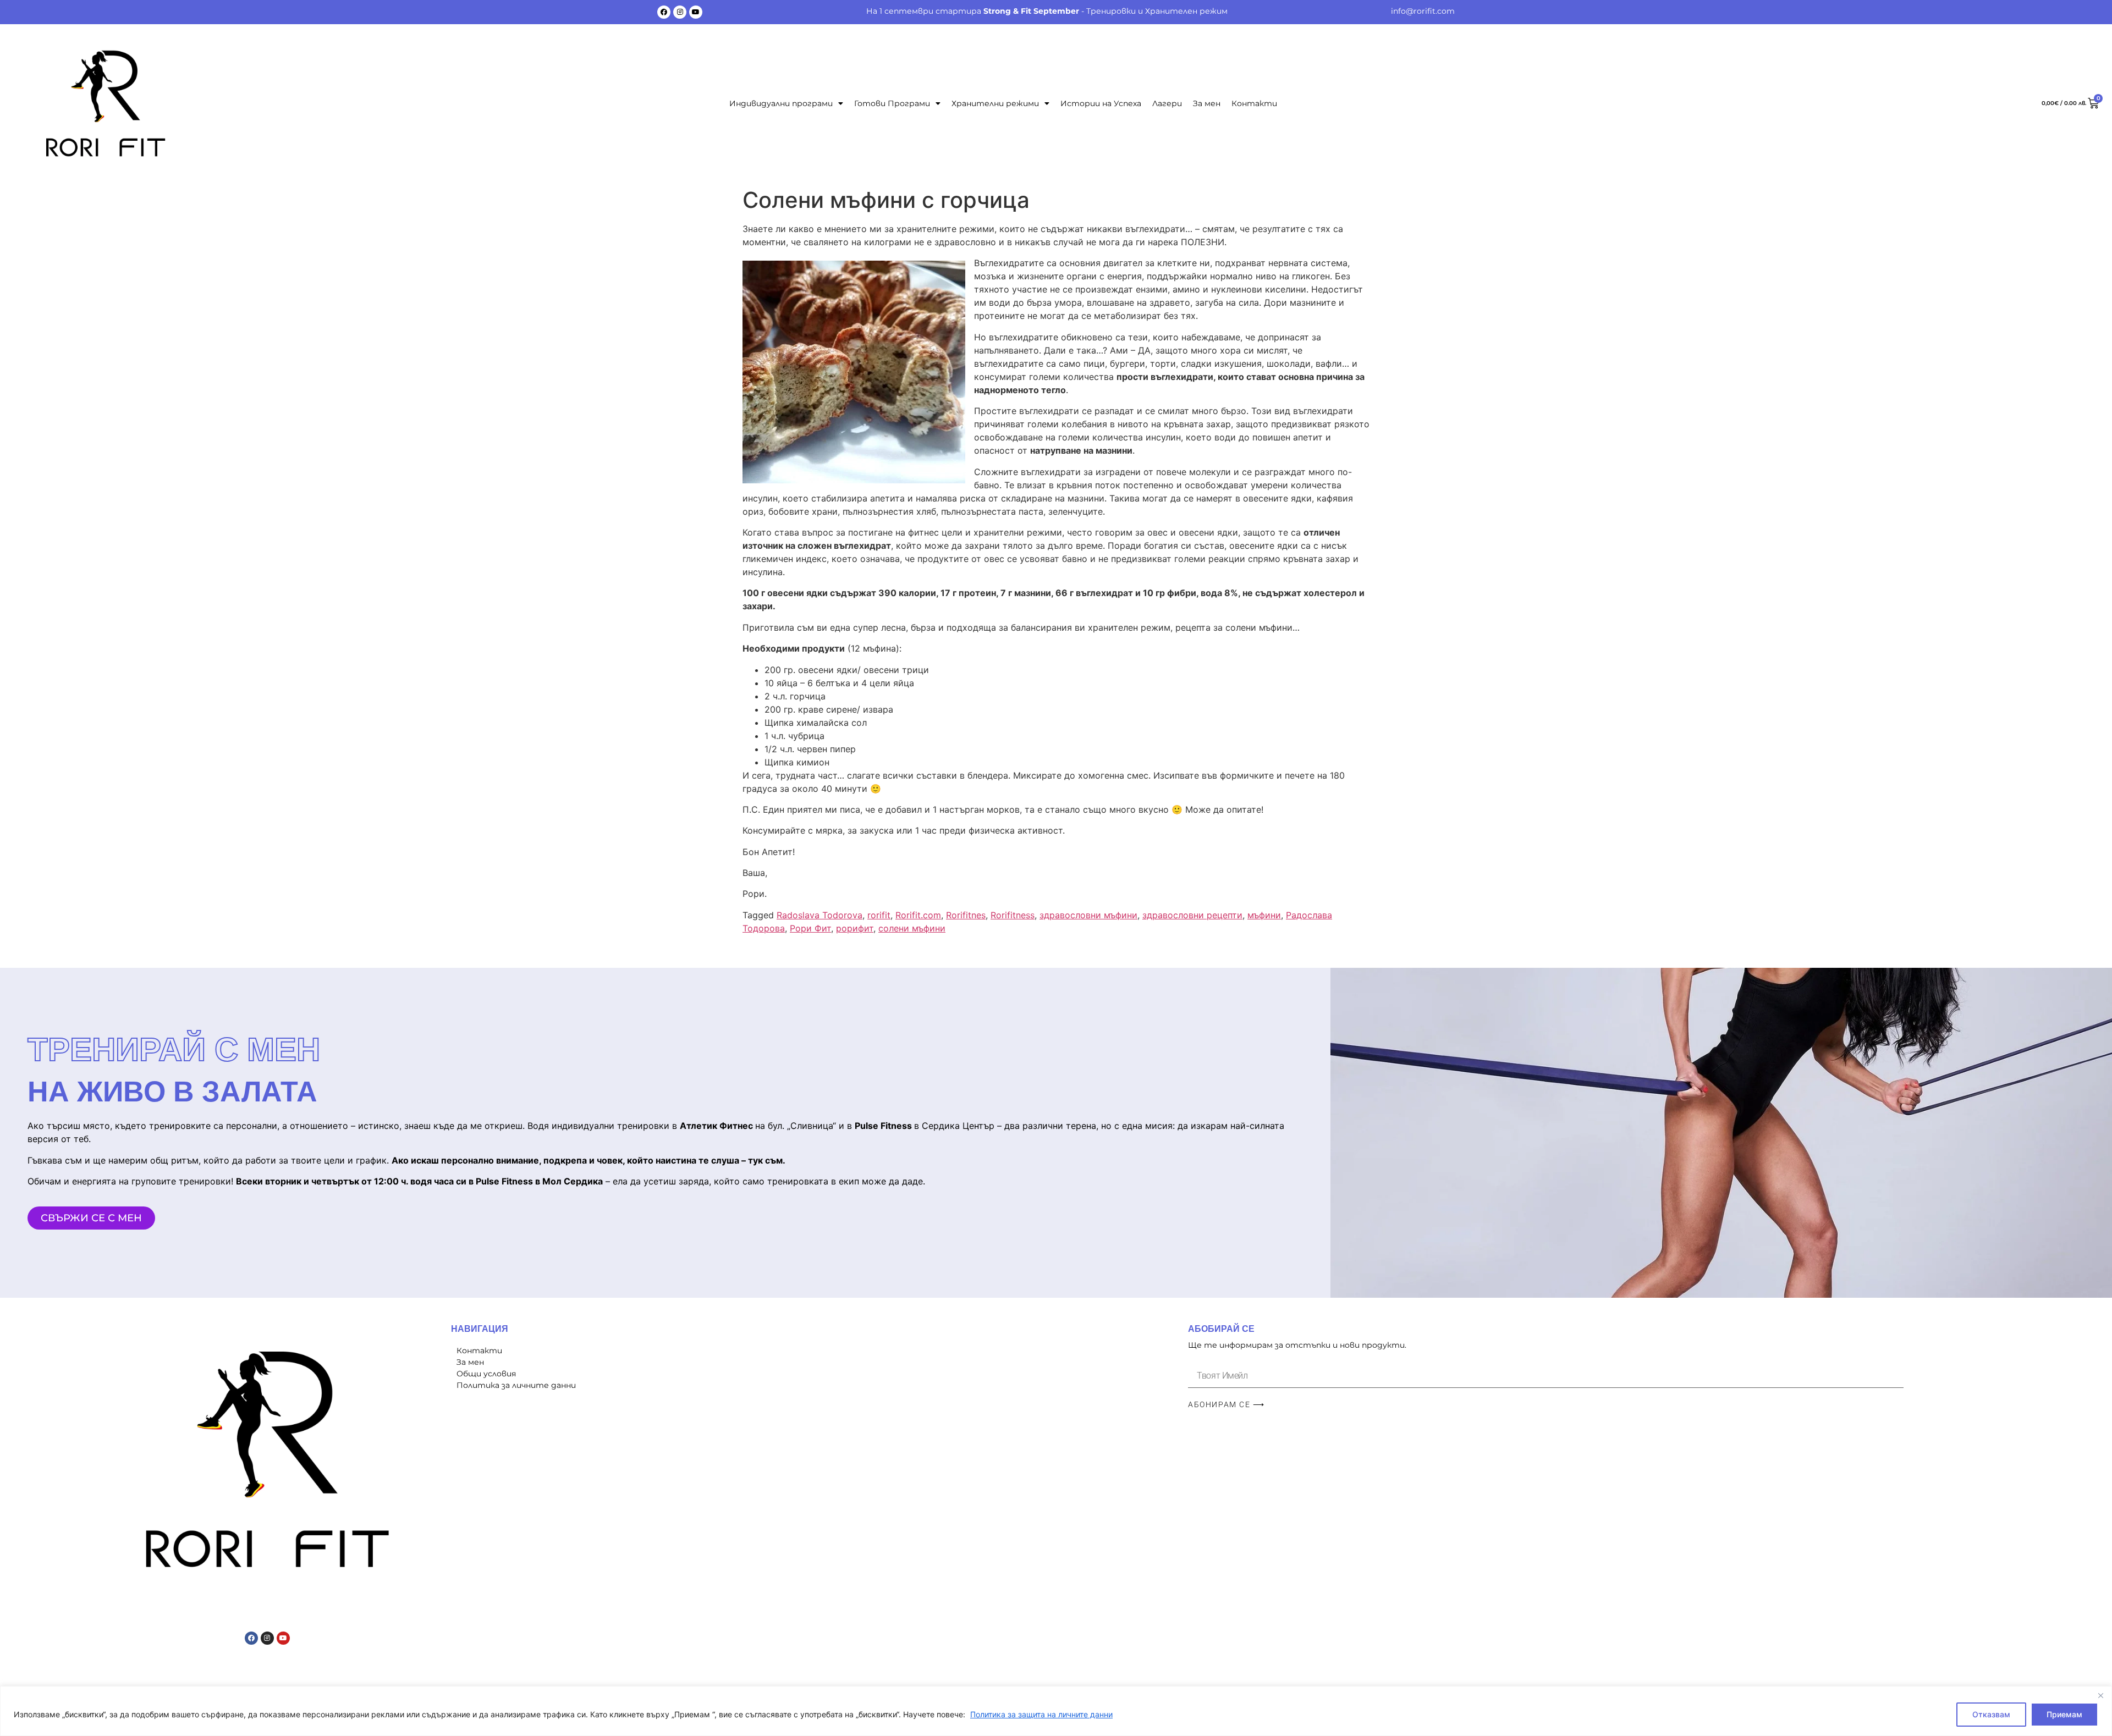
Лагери (1167, 103)
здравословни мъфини (1088, 915)
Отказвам (1991, 1714)
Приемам (2064, 1714)
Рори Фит (810, 928)
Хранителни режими (995, 103)
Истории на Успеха (1101, 103)
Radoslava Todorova (820, 915)
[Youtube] (696, 12)
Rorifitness (1013, 915)
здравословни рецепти (1192, 915)
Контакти (1254, 103)
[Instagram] (680, 12)
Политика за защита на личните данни (1041, 1714)
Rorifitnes (966, 915)
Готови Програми (892, 103)
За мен (1207, 103)
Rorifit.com (918, 915)
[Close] (2100, 1695)
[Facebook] (664, 12)
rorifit (879, 915)
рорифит (855, 928)
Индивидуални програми (781, 103)
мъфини (1264, 915)
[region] (1056, 1711)
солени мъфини (912, 928)
